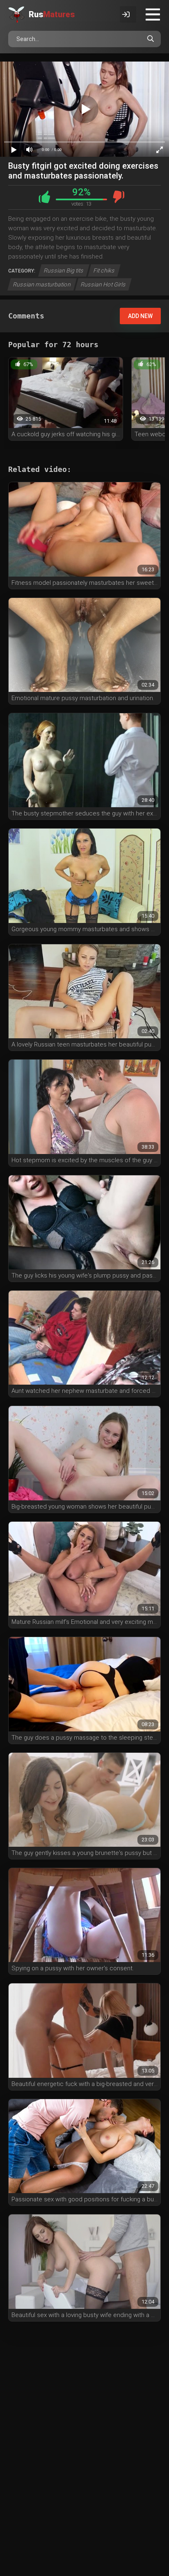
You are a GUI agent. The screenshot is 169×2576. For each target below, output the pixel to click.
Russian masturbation (42, 284)
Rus (52, 14)
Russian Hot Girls (103, 284)
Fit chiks (104, 270)
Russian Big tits (64, 270)
